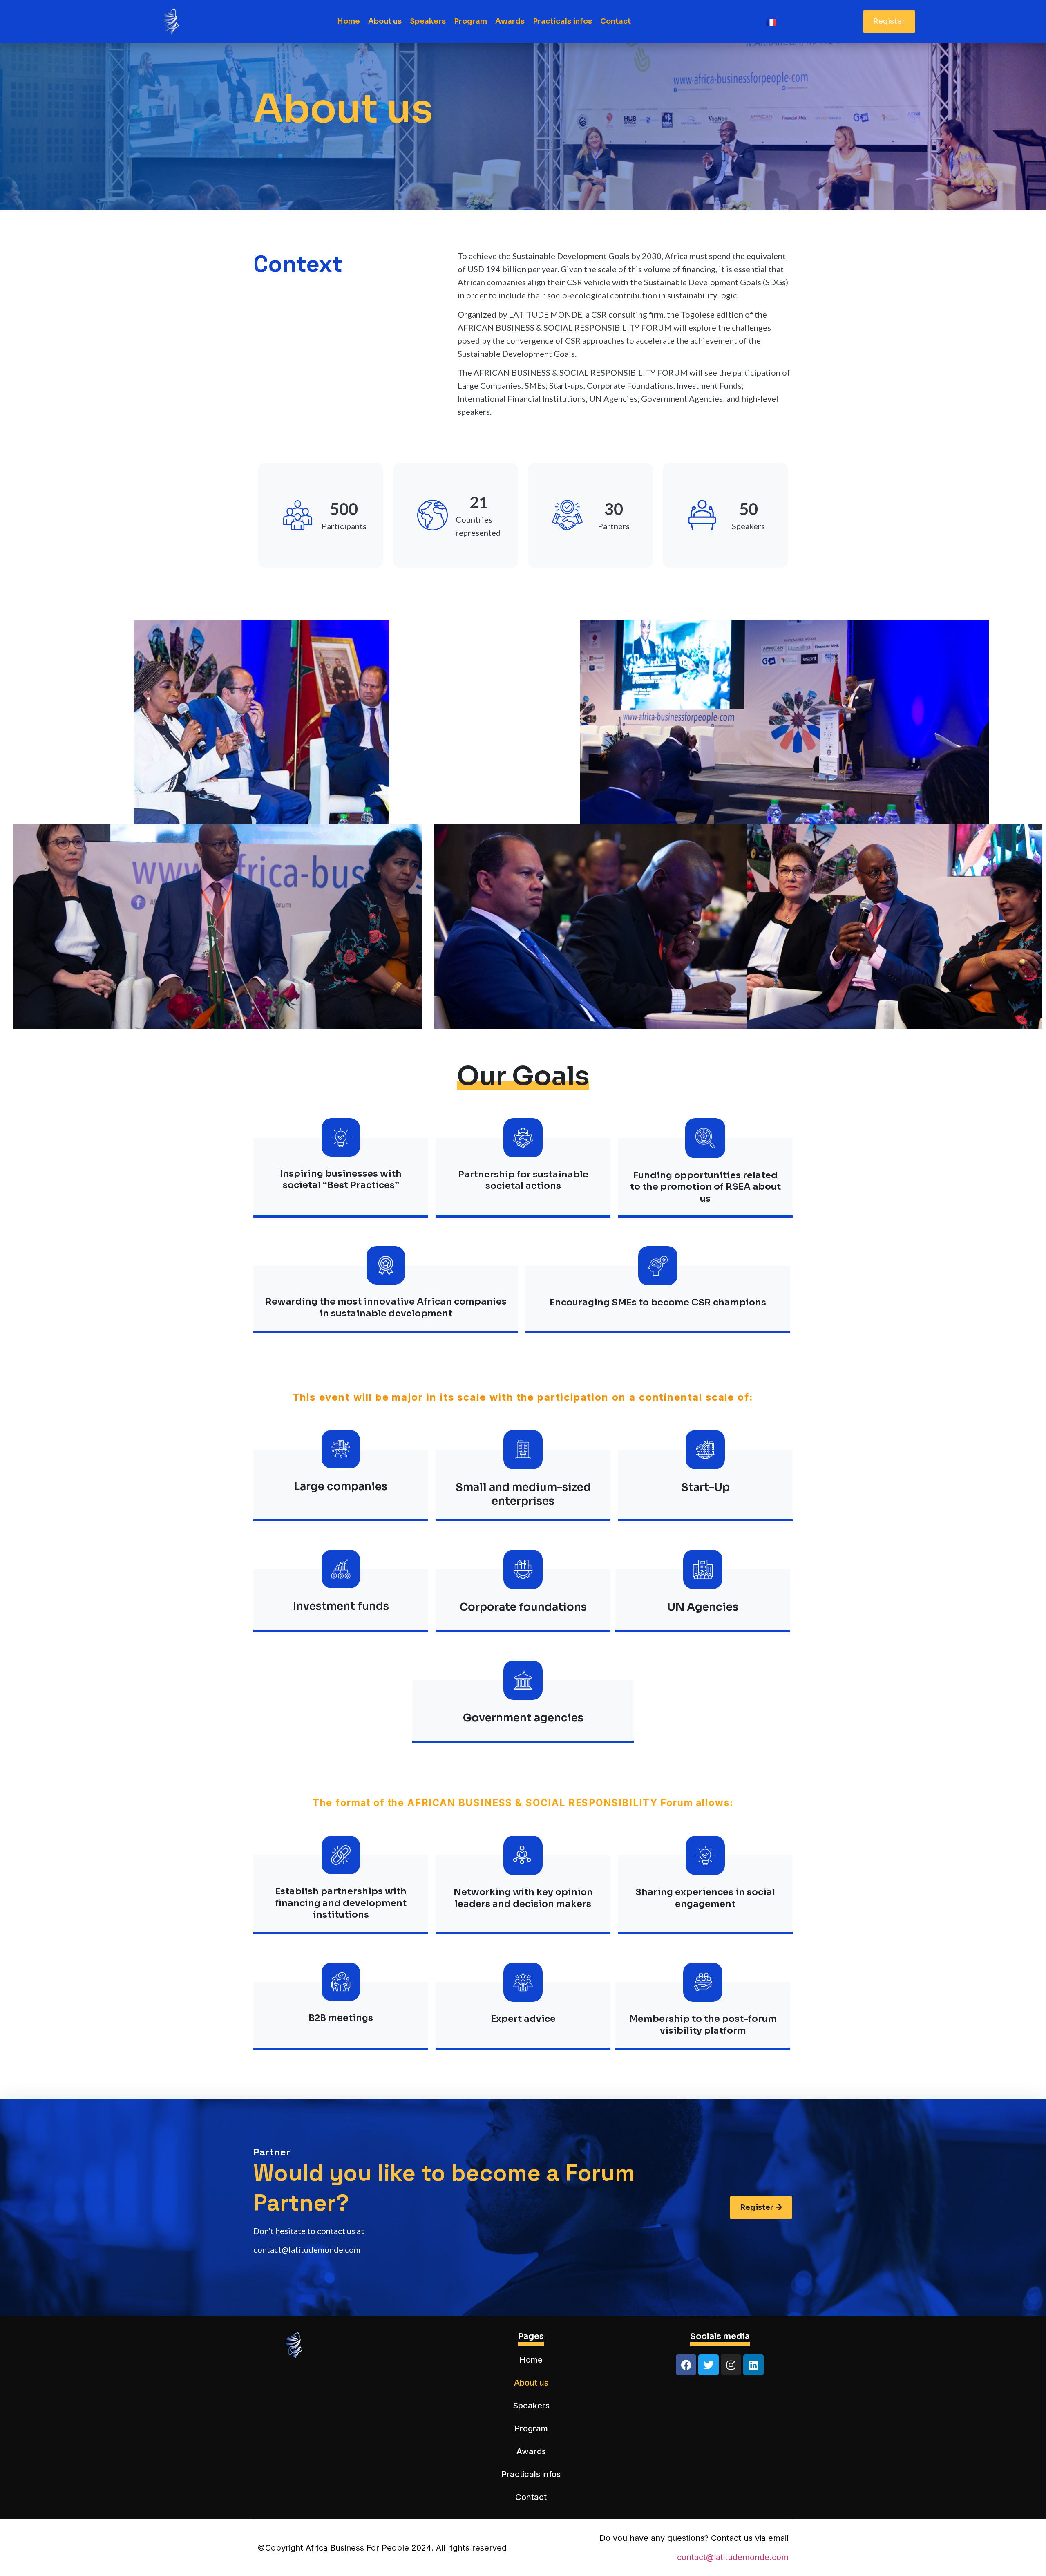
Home (349, 21)
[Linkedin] (753, 2365)
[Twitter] (709, 2365)
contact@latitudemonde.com (733, 2557)
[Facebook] (686, 2365)
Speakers (428, 21)
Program (470, 21)
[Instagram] (731, 2365)
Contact (616, 21)
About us (385, 21)
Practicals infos (562, 21)
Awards (510, 21)
